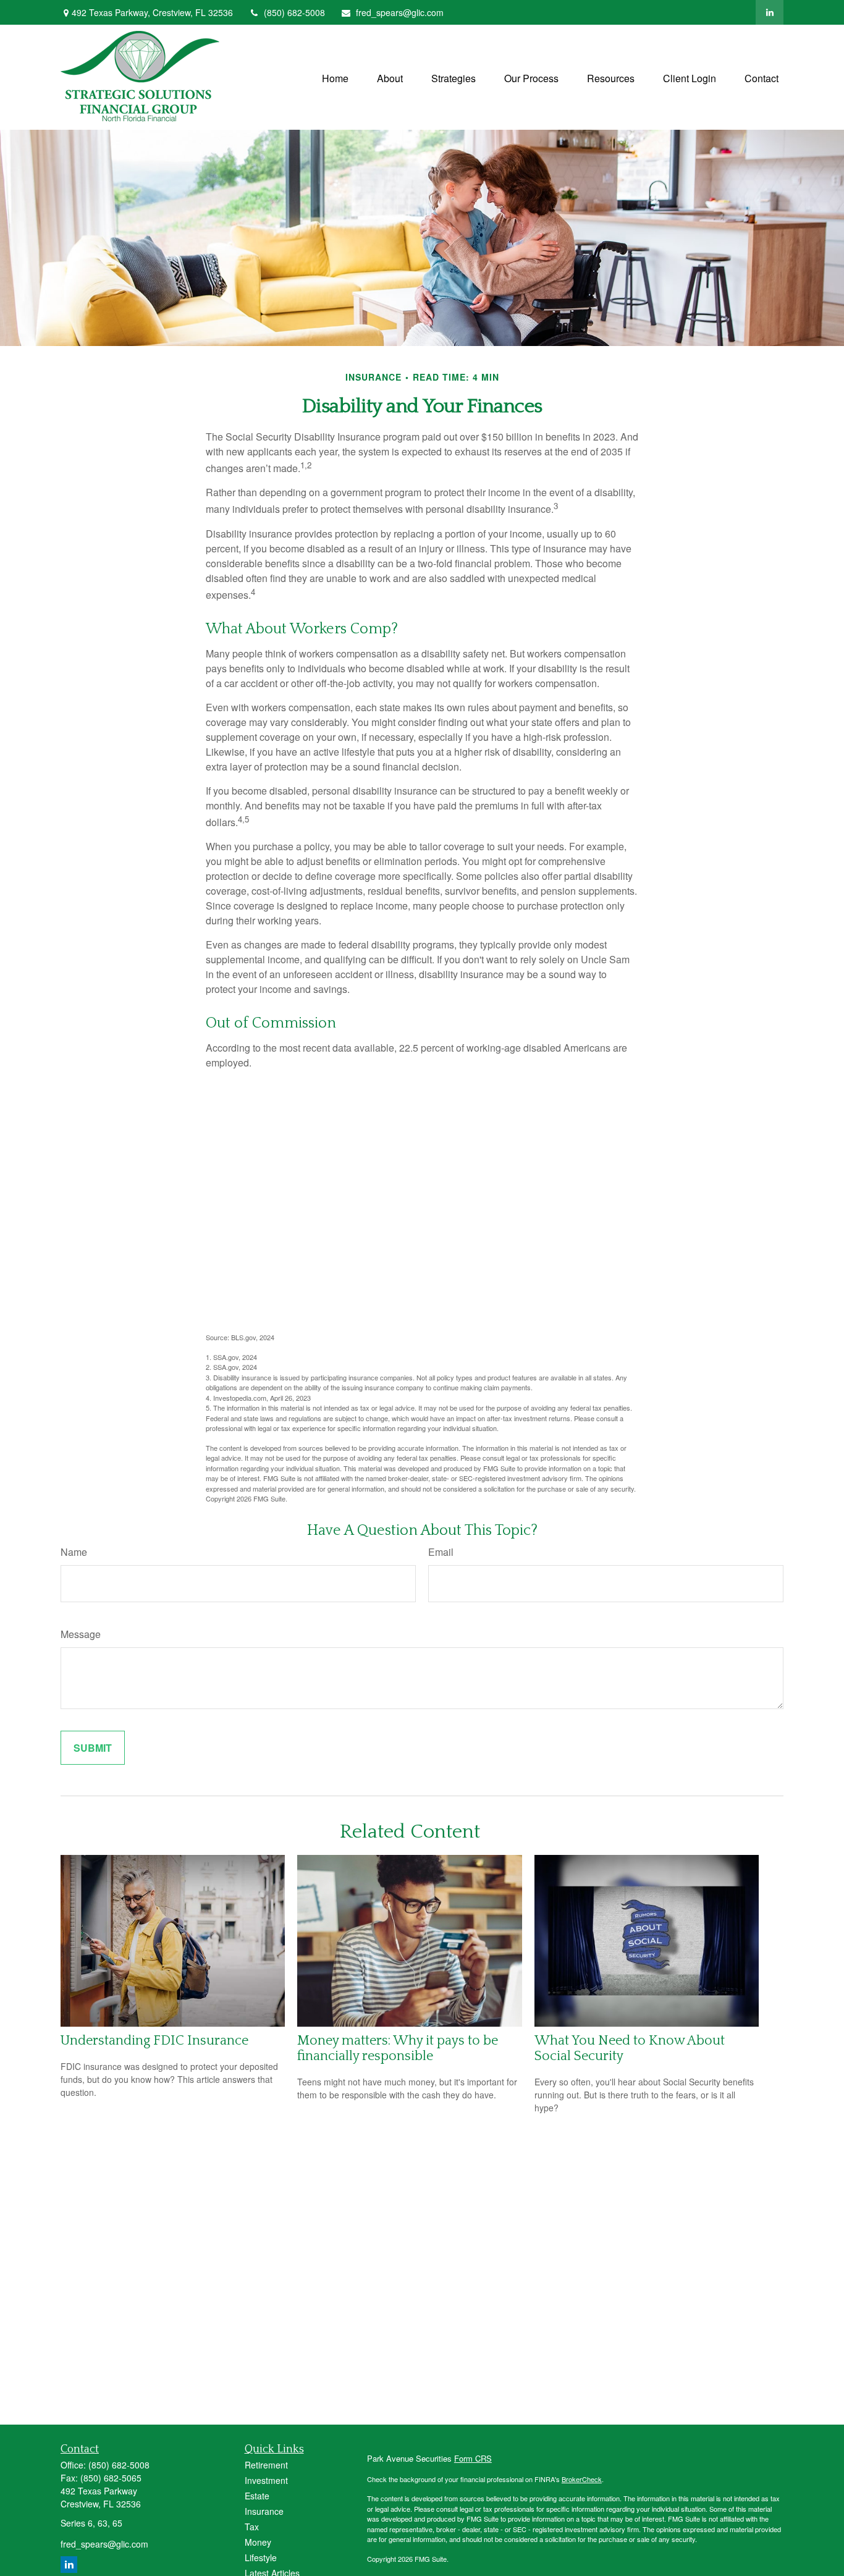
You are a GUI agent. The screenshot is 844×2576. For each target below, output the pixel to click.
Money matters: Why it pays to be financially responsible (398, 2048)
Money (258, 2542)
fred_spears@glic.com (400, 12)
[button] (335, 77)
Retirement (266, 2465)
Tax (252, 2527)
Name (74, 1552)
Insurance (264, 2511)
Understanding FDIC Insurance (154, 2041)
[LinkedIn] (770, 12)
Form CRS (473, 2458)
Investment (266, 2480)
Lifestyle (261, 2557)
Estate (257, 2496)
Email (441, 1552)
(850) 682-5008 (294, 12)
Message (81, 1634)
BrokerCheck (582, 2479)
